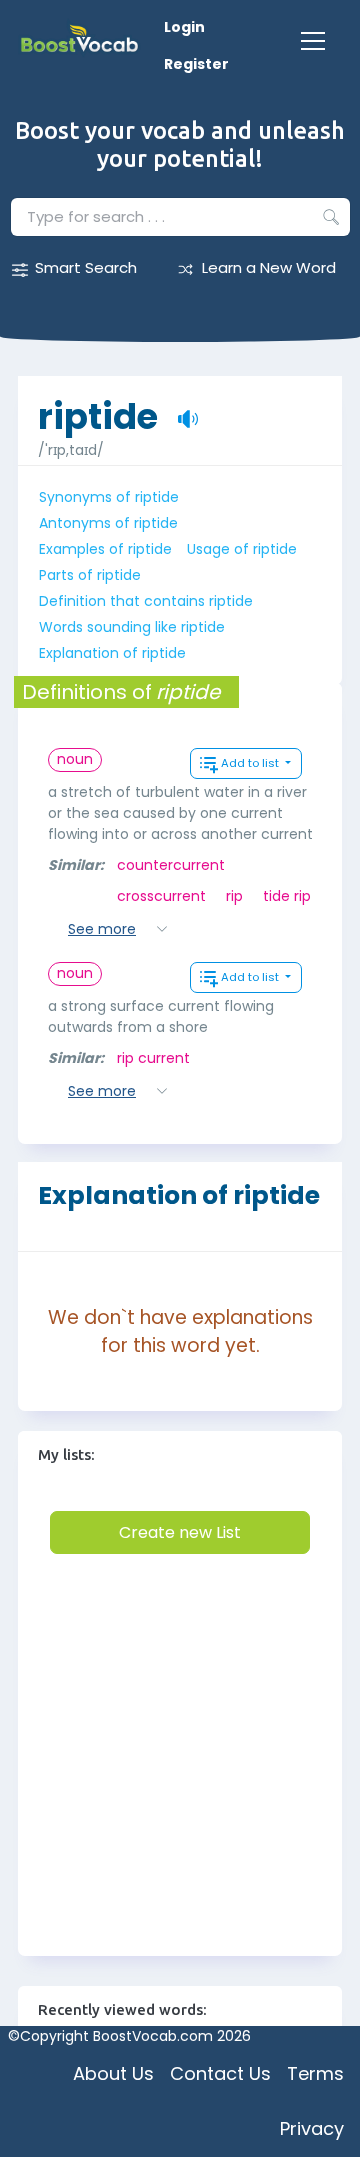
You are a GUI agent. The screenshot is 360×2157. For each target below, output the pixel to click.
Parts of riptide (90, 575)
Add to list (251, 763)
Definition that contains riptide (146, 601)
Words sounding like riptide (132, 627)
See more (102, 929)
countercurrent (171, 865)
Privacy (312, 2128)
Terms (315, 2073)
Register (196, 64)
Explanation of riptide (112, 653)
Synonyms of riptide (109, 497)
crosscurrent (161, 896)
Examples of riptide (105, 549)
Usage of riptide (242, 549)
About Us (113, 2073)
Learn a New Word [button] (269, 267)
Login (184, 27)
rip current (153, 1058)
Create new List (180, 1532)
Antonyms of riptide (108, 523)
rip (234, 896)
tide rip (287, 896)
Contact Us (220, 2073)
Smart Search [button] (86, 267)
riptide (98, 406)
